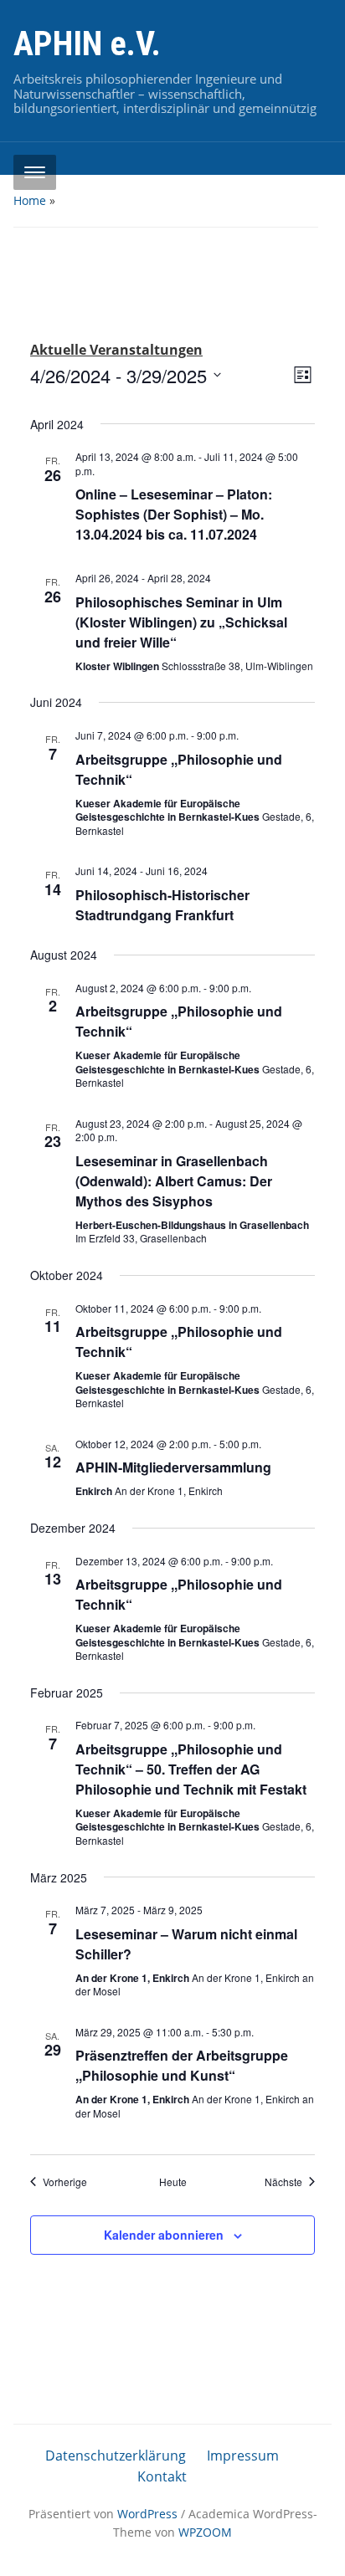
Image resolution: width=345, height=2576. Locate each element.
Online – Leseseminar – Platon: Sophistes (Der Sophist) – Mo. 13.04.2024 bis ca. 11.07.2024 (174, 514)
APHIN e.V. (87, 44)
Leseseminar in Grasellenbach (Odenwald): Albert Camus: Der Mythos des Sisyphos (174, 1181)
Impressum (243, 2456)
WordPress (147, 2514)
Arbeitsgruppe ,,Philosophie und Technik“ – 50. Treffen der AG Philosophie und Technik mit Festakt (191, 1769)
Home (30, 200)
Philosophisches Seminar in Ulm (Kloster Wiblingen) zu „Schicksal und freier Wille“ (181, 622)
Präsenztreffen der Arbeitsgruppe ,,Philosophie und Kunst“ (182, 2065)
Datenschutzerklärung (116, 2456)
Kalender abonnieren (164, 2235)
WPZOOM (205, 2532)
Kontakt (162, 2476)
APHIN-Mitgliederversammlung (173, 1467)
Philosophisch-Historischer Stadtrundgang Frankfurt (162, 905)
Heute (173, 2182)
